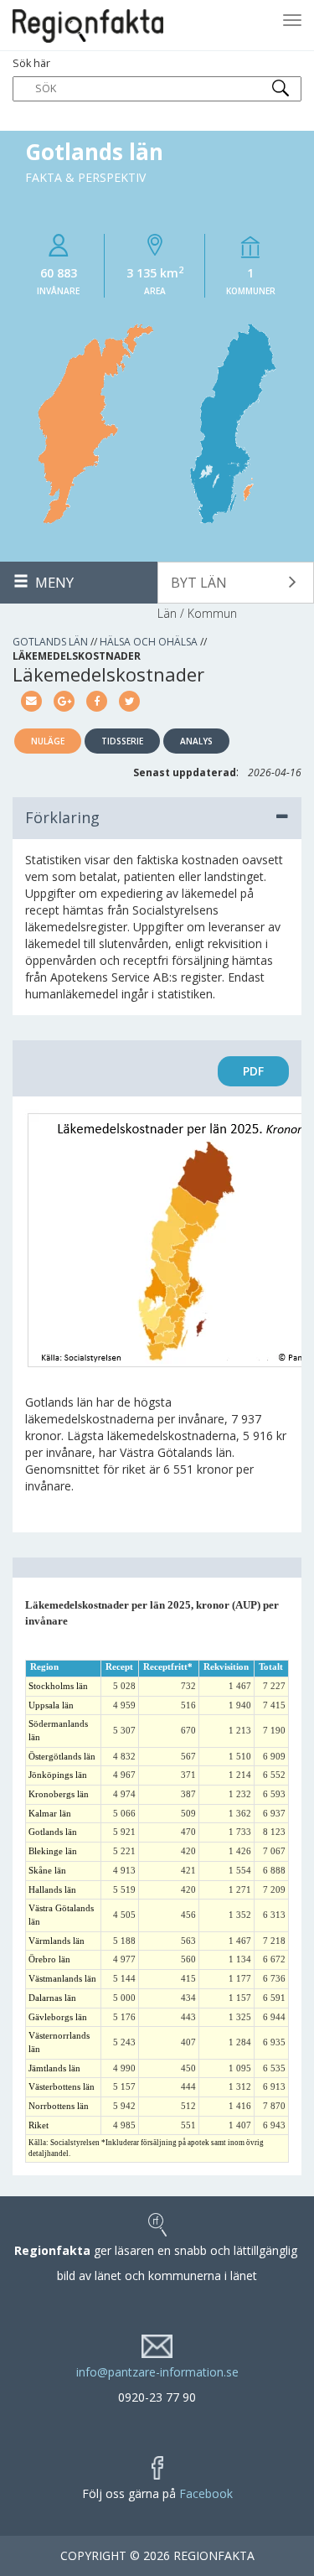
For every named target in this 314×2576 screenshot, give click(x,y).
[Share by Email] (31, 700)
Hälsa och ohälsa (149, 642)
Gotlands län (50, 642)
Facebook (206, 2493)
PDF (253, 1071)
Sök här (31, 63)
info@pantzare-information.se (157, 2372)
